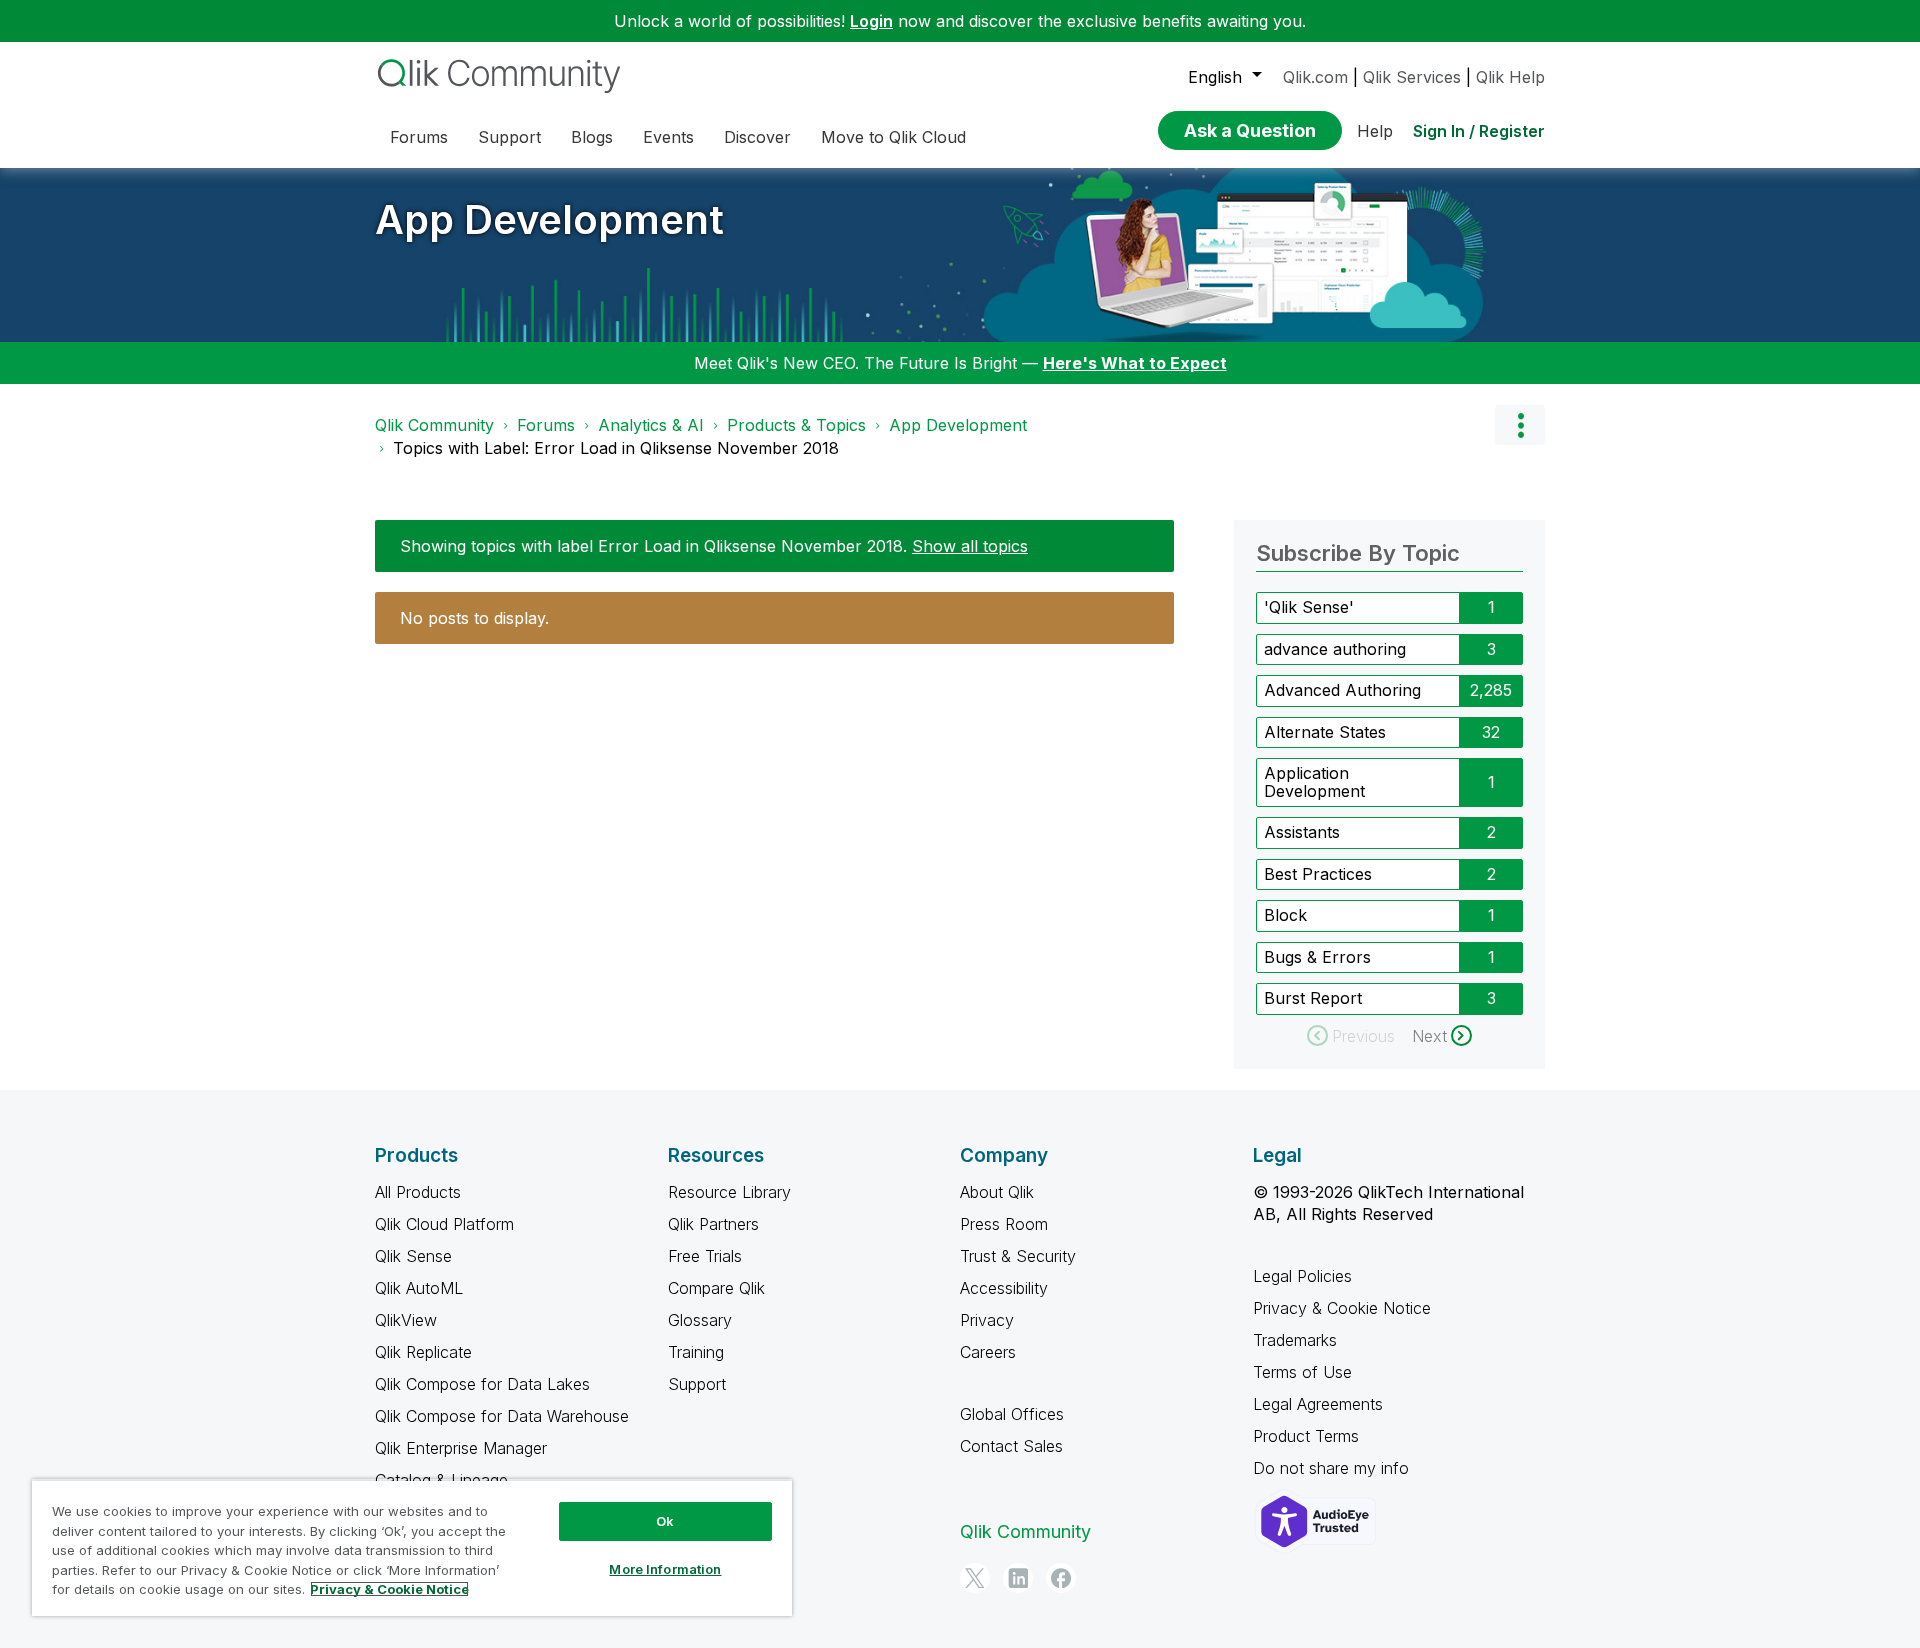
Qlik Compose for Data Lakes (482, 1384)
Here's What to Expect (1135, 363)
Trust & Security (1018, 1256)
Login (871, 21)
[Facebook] (1061, 1578)
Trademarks (1295, 1340)
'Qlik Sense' (1309, 607)
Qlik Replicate (423, 1352)
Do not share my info (1333, 1468)
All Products (418, 1192)
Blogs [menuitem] (592, 137)
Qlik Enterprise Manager (461, 1448)
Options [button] (1520, 425)
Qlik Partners (713, 1224)
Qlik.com (1315, 77)
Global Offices (1012, 1414)
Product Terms (1306, 1436)
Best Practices (1318, 874)
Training (696, 1352)
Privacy (987, 1320)
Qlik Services (1412, 77)
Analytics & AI (651, 425)
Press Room (1004, 1224)
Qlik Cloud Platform (444, 1224)
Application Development (1314, 782)
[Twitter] (975, 1578)
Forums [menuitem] (419, 137)
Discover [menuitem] (757, 137)
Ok (665, 1521)
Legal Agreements (1318, 1404)
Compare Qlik (716, 1288)
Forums (546, 425)
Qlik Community (434, 425)
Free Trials (705, 1256)
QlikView (406, 1320)
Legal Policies (1302, 1276)
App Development (549, 219)
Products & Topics (796, 425)
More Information (665, 1569)
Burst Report (1313, 998)
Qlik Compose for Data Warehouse (502, 1416)
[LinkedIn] (1018, 1578)
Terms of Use (1302, 1372)
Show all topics (970, 546)
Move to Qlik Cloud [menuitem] (893, 137)
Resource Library (729, 1192)
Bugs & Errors (1317, 957)
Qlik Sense (413, 1256)
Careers (988, 1352)
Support (697, 1384)
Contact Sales (1011, 1446)
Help (1375, 131)
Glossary (700, 1320)
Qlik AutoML (419, 1288)
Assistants (1302, 832)
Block (1285, 915)
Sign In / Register (1479, 131)
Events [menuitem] (668, 137)
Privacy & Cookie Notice (1342, 1308)
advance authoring (1335, 649)
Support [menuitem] (509, 137)
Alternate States (1325, 732)
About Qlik (997, 1192)
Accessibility (1004, 1288)
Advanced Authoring (1342, 690)
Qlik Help (1510, 77)
